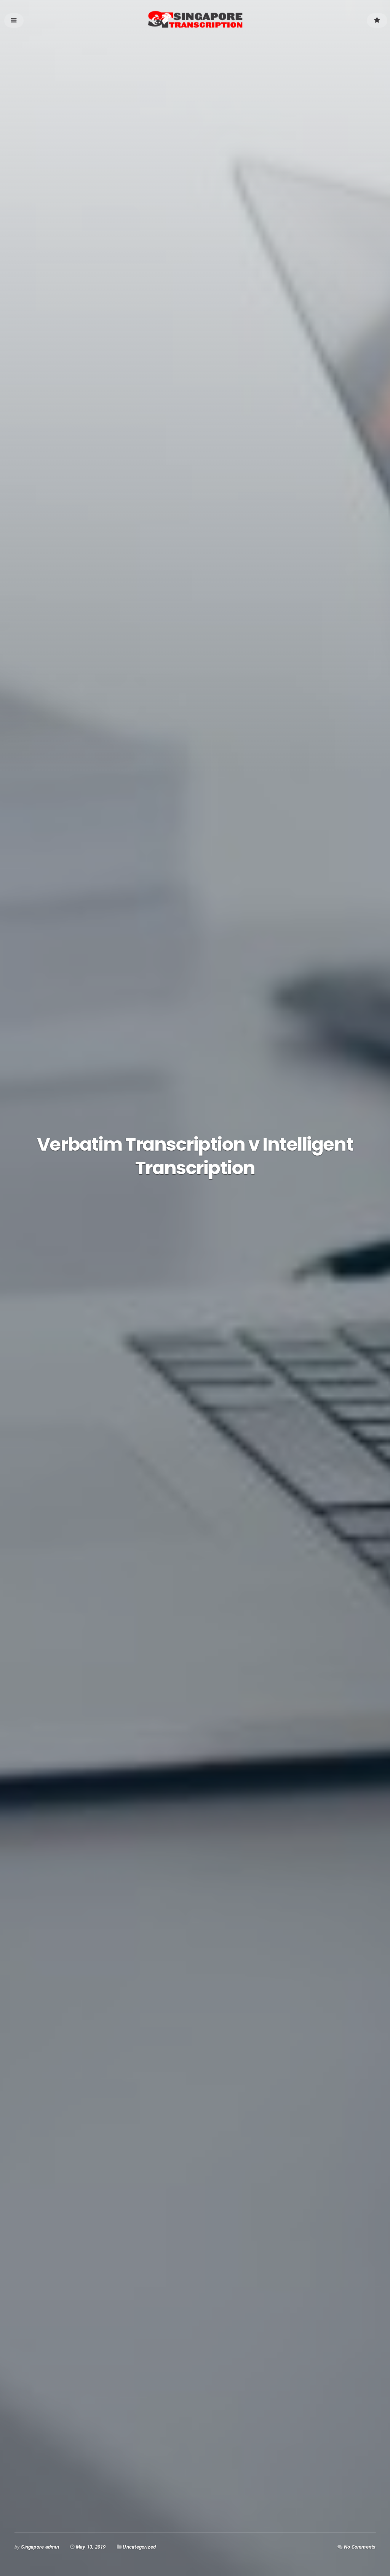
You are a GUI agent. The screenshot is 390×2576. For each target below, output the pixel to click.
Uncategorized (139, 2547)
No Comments (360, 2547)
